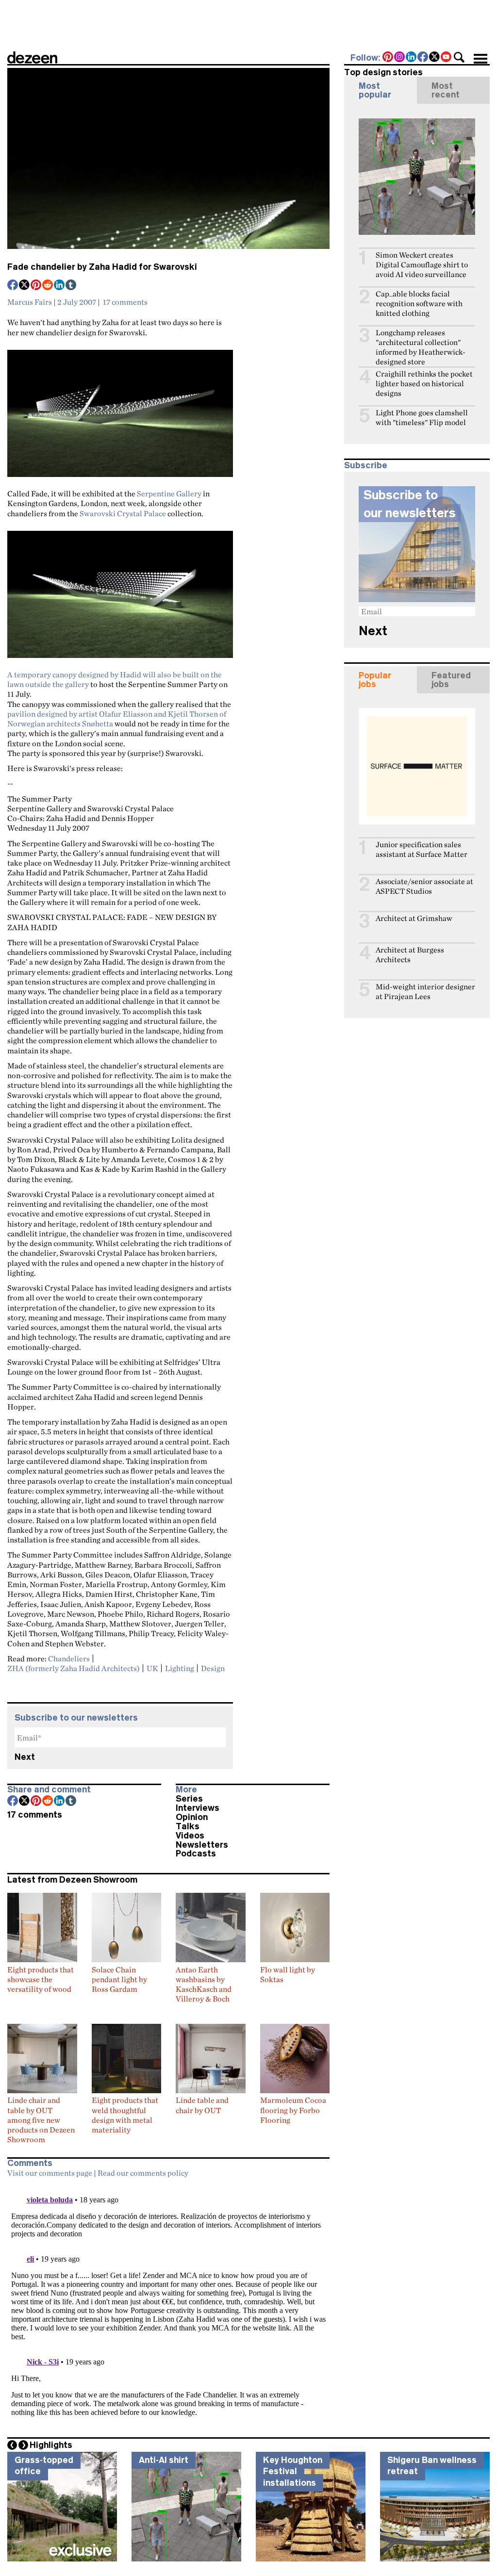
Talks (188, 1826)
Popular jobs (375, 680)
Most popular (375, 90)
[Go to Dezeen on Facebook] (423, 58)
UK (152, 1668)
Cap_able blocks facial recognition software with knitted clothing (419, 304)
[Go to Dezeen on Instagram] (400, 58)
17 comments (125, 302)
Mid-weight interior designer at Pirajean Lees (425, 992)
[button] (459, 57)
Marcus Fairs (30, 302)
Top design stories (383, 72)
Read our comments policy (143, 2173)
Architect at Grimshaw (414, 918)
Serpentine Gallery (169, 493)
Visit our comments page (50, 2173)
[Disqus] (168, 2304)
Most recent (446, 90)
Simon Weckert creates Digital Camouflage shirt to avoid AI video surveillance (422, 265)
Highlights (51, 2445)
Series (189, 1799)
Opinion (192, 1817)
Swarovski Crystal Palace (123, 513)
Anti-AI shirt (164, 2460)
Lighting (180, 1668)
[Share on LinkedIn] (60, 286)
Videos (190, 1836)
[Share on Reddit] (48, 286)
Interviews (198, 1808)
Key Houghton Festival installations (293, 2471)
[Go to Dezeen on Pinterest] (388, 58)
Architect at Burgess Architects (410, 955)
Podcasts (196, 1854)
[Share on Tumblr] (71, 286)
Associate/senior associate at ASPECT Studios (424, 886)
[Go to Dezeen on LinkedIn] (412, 58)
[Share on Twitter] (25, 286)
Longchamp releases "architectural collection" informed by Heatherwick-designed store (421, 347)
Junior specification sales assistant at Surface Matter (422, 849)
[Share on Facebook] (13, 286)
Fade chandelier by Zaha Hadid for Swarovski (102, 267)
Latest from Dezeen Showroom (72, 1880)
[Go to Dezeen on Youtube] (447, 58)
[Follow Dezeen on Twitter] (435, 58)
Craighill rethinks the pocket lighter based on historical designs (424, 384)
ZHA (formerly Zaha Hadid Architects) (74, 1668)
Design (213, 1668)
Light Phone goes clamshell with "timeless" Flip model (422, 418)
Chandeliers (69, 1658)
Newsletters (202, 1845)
